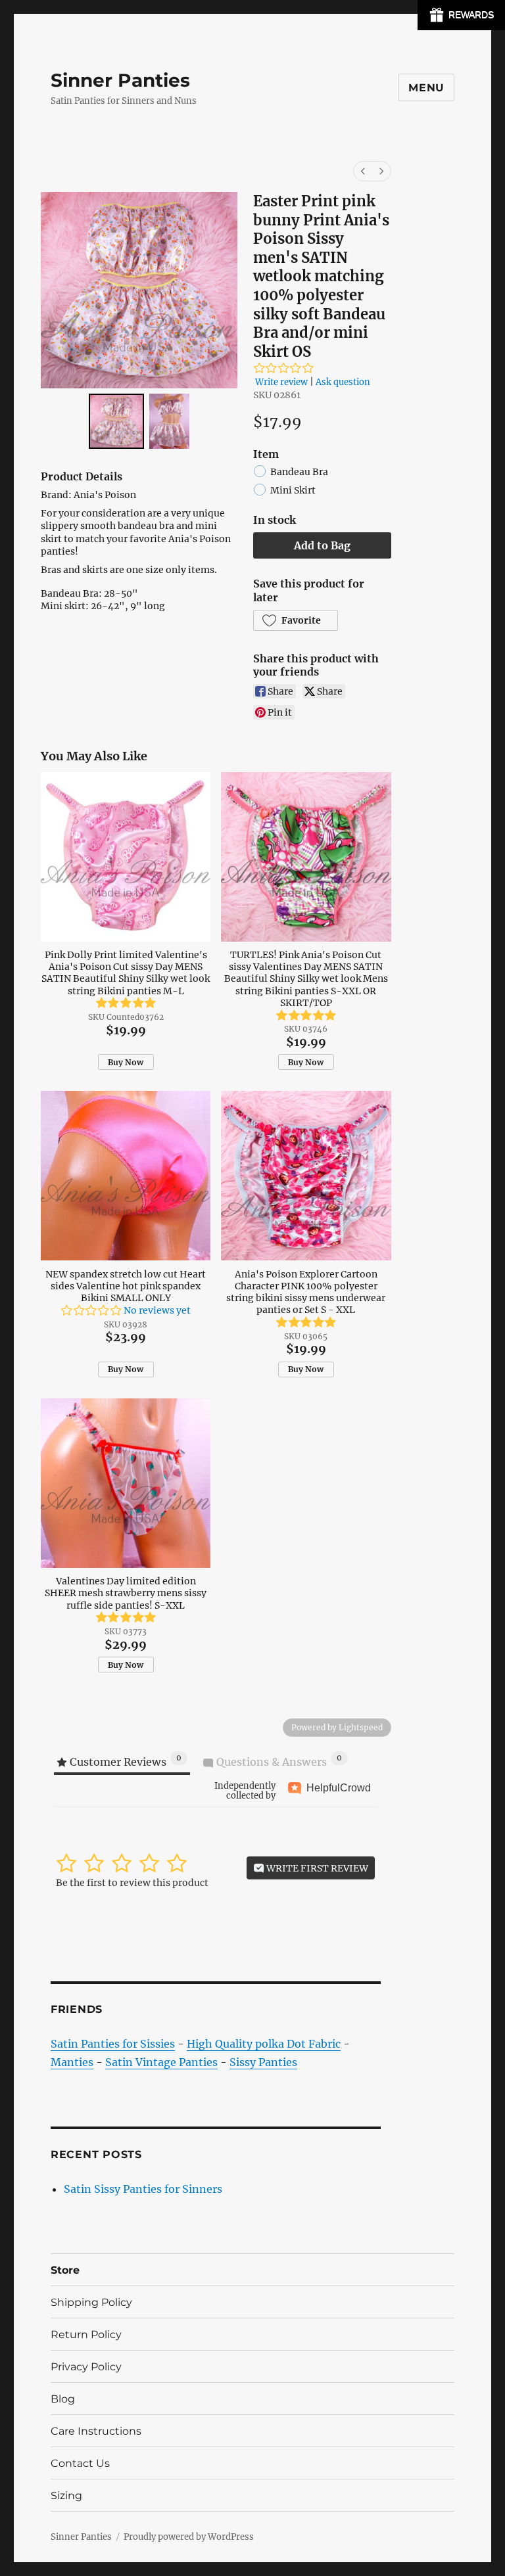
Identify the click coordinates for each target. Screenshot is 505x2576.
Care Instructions (96, 2431)
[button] (296, 620)
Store (65, 2270)
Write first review (316, 1868)
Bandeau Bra (299, 472)
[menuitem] (363, 171)
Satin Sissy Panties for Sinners (143, 2189)
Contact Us (80, 2463)
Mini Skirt (293, 491)
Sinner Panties (120, 80)
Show (461, 15)
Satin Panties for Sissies (113, 2044)
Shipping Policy (91, 2302)
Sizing (66, 2495)
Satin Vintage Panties (161, 2062)
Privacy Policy (86, 2367)
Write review (281, 382)
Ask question (343, 382)
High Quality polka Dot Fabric (264, 2044)
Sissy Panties (263, 2062)
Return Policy (86, 2334)
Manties (72, 2062)
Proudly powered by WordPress (189, 2537)
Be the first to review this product (132, 1883)
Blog (63, 2399)
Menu (426, 88)
